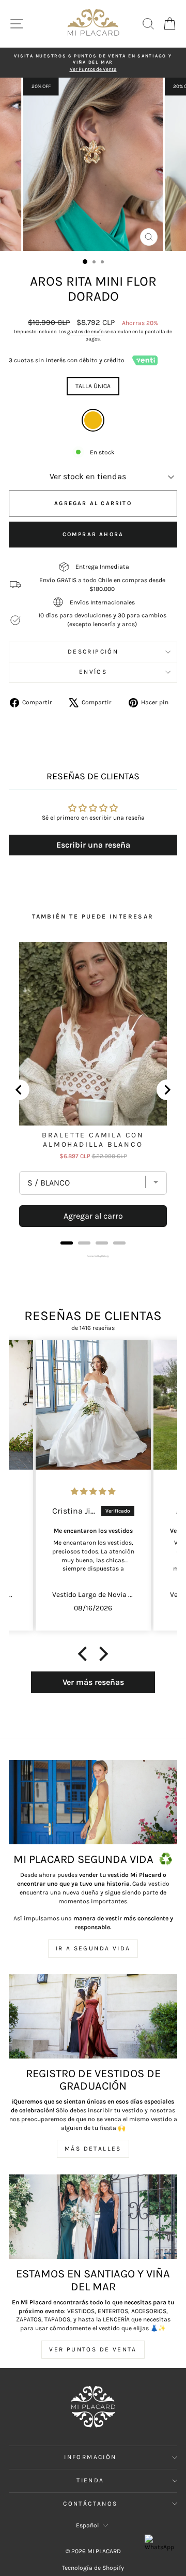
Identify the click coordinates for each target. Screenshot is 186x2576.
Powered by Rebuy (93, 1256)
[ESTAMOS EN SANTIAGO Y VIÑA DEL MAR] (93, 2217)
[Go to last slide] (19, 1090)
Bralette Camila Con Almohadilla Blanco (93, 1140)
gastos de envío (85, 332)
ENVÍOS (93, 672)
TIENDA (90, 2480)
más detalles (93, 2149)
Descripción (93, 652)
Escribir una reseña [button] (93, 845)
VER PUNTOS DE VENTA (93, 2349)
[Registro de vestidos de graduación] (93, 2016)
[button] (85, 1654)
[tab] (67, 1243)
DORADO (93, 420)
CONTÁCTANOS (90, 2504)
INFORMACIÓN (90, 2457)
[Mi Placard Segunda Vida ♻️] (93, 1802)
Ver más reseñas (93, 1682)
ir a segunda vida (93, 1948)
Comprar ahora (93, 534)
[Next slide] (167, 1090)
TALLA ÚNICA (93, 386)
